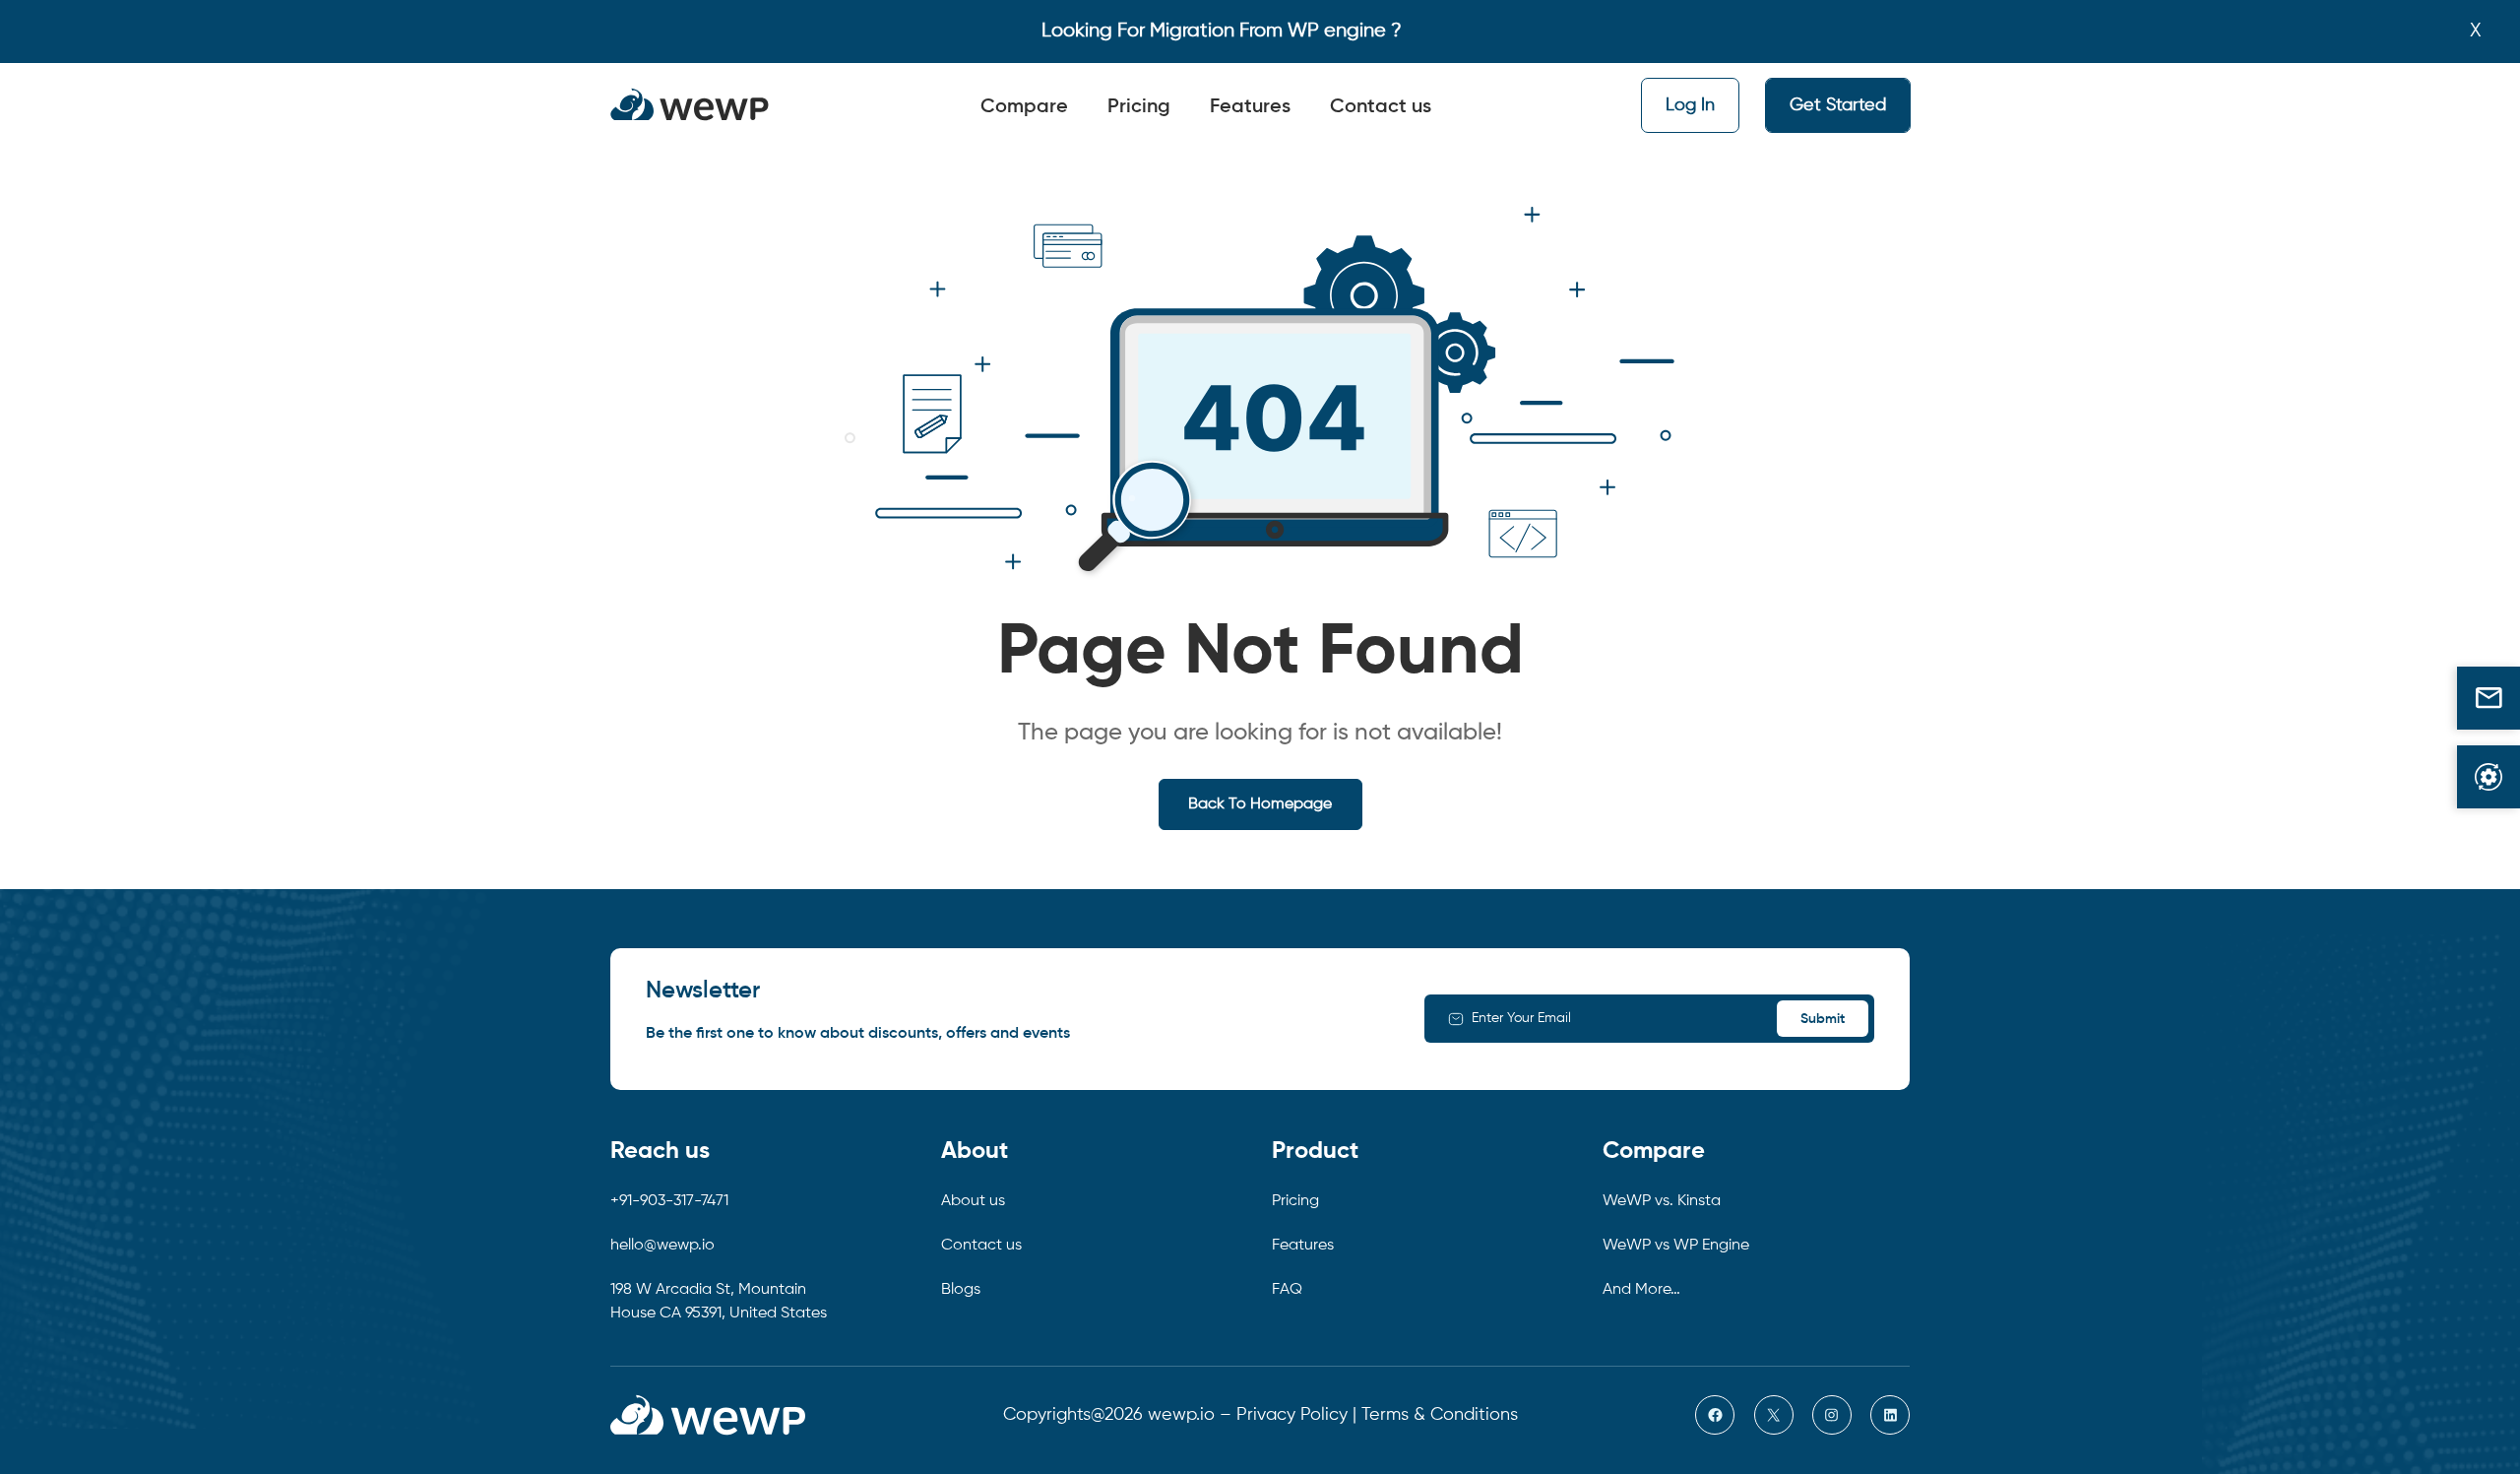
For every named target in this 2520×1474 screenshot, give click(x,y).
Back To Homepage (1260, 804)
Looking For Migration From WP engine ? (1222, 31)
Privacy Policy (1292, 1415)
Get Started (1838, 105)
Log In (1690, 105)
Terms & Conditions (1440, 1415)
